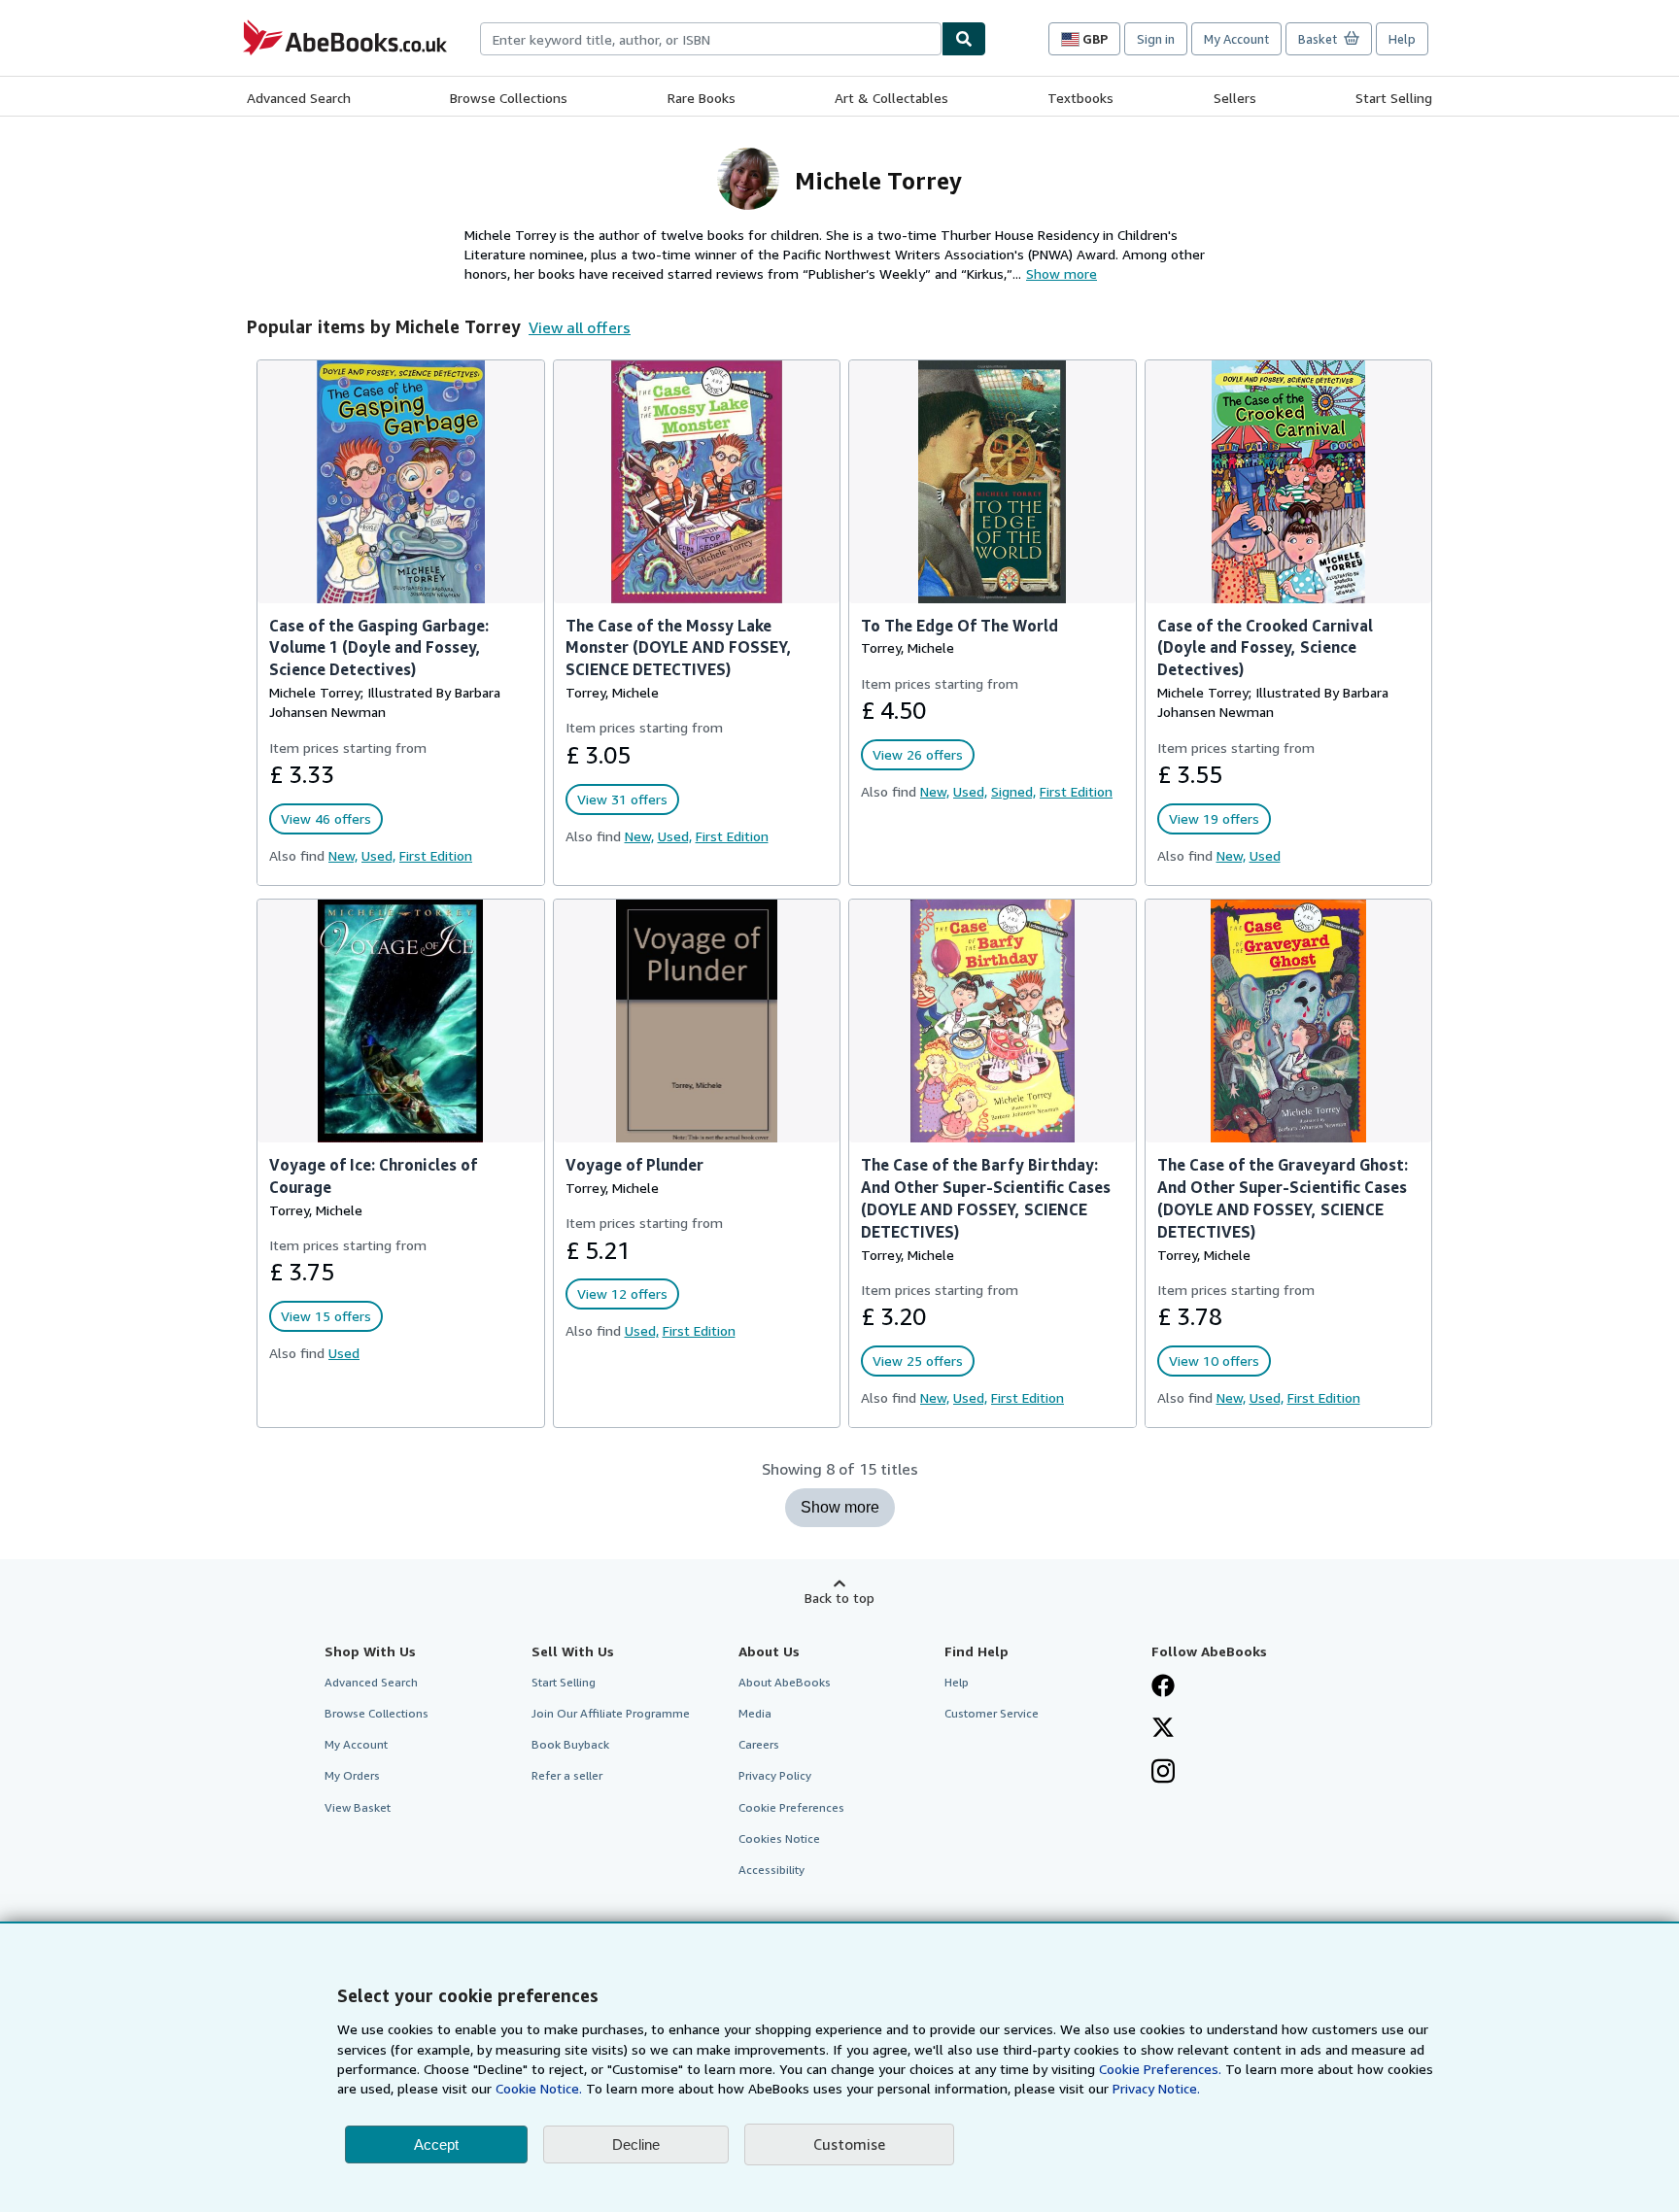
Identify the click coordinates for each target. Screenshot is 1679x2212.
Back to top (839, 1598)
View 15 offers (326, 1316)
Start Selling (1394, 98)
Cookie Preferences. (1160, 2069)
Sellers (1235, 98)
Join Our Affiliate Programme (611, 1713)
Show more (840, 1507)
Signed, (1013, 791)
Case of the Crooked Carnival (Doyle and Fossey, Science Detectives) (1265, 648)
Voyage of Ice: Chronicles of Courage (373, 1176)
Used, (378, 855)
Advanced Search (299, 98)
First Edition (436, 855)
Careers (759, 1744)
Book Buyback (570, 1744)
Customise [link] (849, 2144)
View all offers (580, 327)
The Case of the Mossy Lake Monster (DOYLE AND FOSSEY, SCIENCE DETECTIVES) (679, 648)
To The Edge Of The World (959, 626)
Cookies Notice (779, 1838)
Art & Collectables (891, 98)
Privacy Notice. (1156, 2088)
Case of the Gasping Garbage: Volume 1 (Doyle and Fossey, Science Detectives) (379, 648)
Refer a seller (567, 1775)
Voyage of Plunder (634, 1165)
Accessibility (771, 1870)
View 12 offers (622, 1293)
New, (343, 855)
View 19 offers (1214, 818)
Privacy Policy (775, 1775)
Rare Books (702, 98)
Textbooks (1080, 98)
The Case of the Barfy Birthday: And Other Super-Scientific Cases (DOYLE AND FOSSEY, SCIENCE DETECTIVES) (986, 1198)
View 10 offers (1214, 1361)
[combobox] (711, 39)
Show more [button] (1062, 273)
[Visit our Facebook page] (1163, 1687)
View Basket (358, 1807)
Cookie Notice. (539, 2088)
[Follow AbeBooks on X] (1163, 1729)
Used (1265, 855)
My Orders (352, 1775)
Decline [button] (636, 2144)
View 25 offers (918, 1361)
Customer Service (992, 1713)
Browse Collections (509, 98)
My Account (1236, 39)
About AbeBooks (785, 1682)
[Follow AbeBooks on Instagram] (1163, 1773)
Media (755, 1713)
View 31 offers (622, 799)
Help (1402, 39)
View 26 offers (918, 754)
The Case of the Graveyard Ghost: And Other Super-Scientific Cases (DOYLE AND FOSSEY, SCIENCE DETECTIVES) (1283, 1198)
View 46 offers (326, 818)
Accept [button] (436, 2144)
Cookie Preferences (791, 1807)
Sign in (1156, 39)
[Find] (964, 39)
